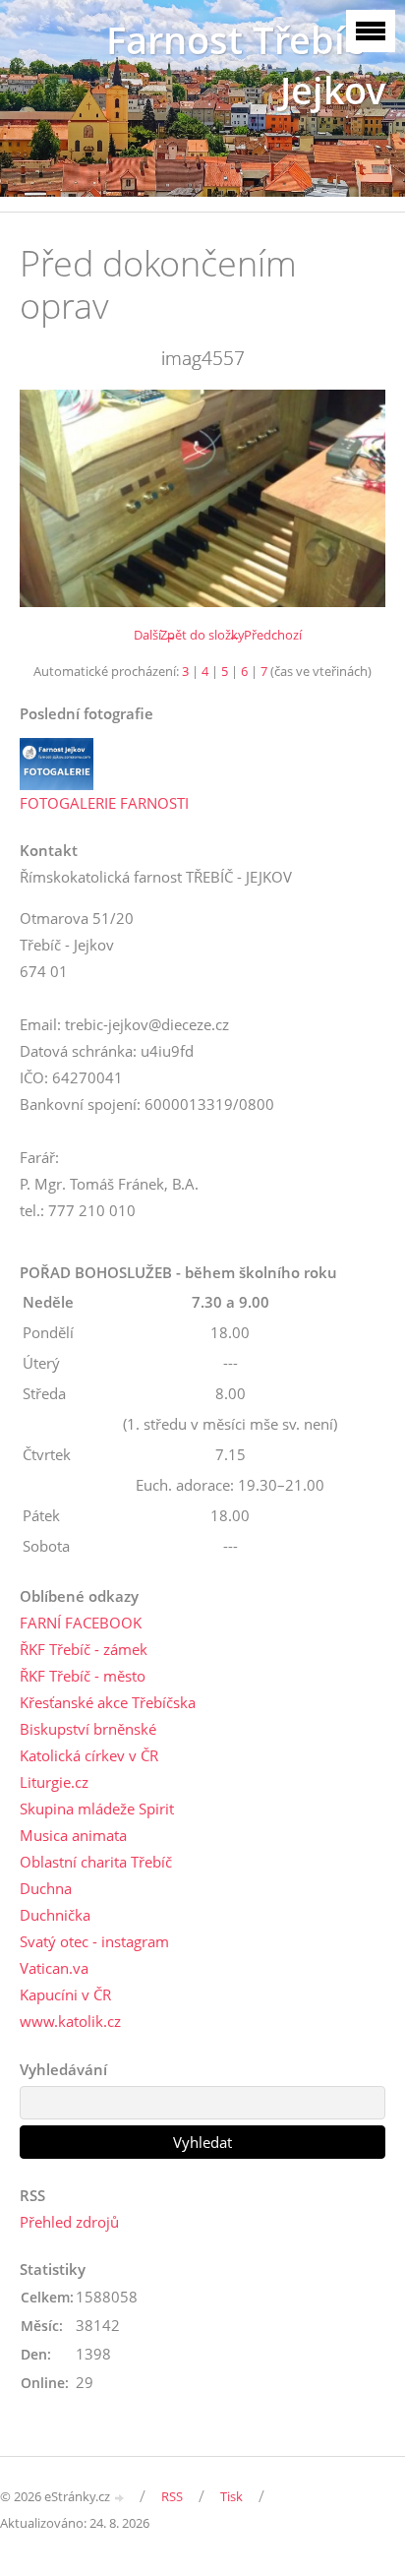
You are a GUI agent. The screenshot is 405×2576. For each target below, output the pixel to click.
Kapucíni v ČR (65, 1994)
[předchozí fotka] (52, 498)
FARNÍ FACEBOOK (81, 1623)
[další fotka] (353, 498)
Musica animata (73, 1835)
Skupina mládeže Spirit (97, 1809)
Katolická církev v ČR (89, 1755)
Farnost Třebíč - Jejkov (246, 65)
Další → (155, 635)
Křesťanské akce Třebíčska (108, 1702)
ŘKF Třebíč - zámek (84, 1649)
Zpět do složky (202, 635)
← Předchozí (265, 635)
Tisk (231, 2496)
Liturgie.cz (54, 1782)
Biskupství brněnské (88, 1729)
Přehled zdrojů (69, 2222)
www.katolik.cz (70, 2021)
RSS (172, 2496)
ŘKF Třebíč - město (83, 1676)
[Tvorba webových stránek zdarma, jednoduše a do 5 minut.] (120, 2498)
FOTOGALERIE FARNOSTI (104, 803)
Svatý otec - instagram (94, 1941)
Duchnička (55, 1915)
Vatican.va (54, 1968)
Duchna (46, 1888)
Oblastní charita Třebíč (96, 1862)
